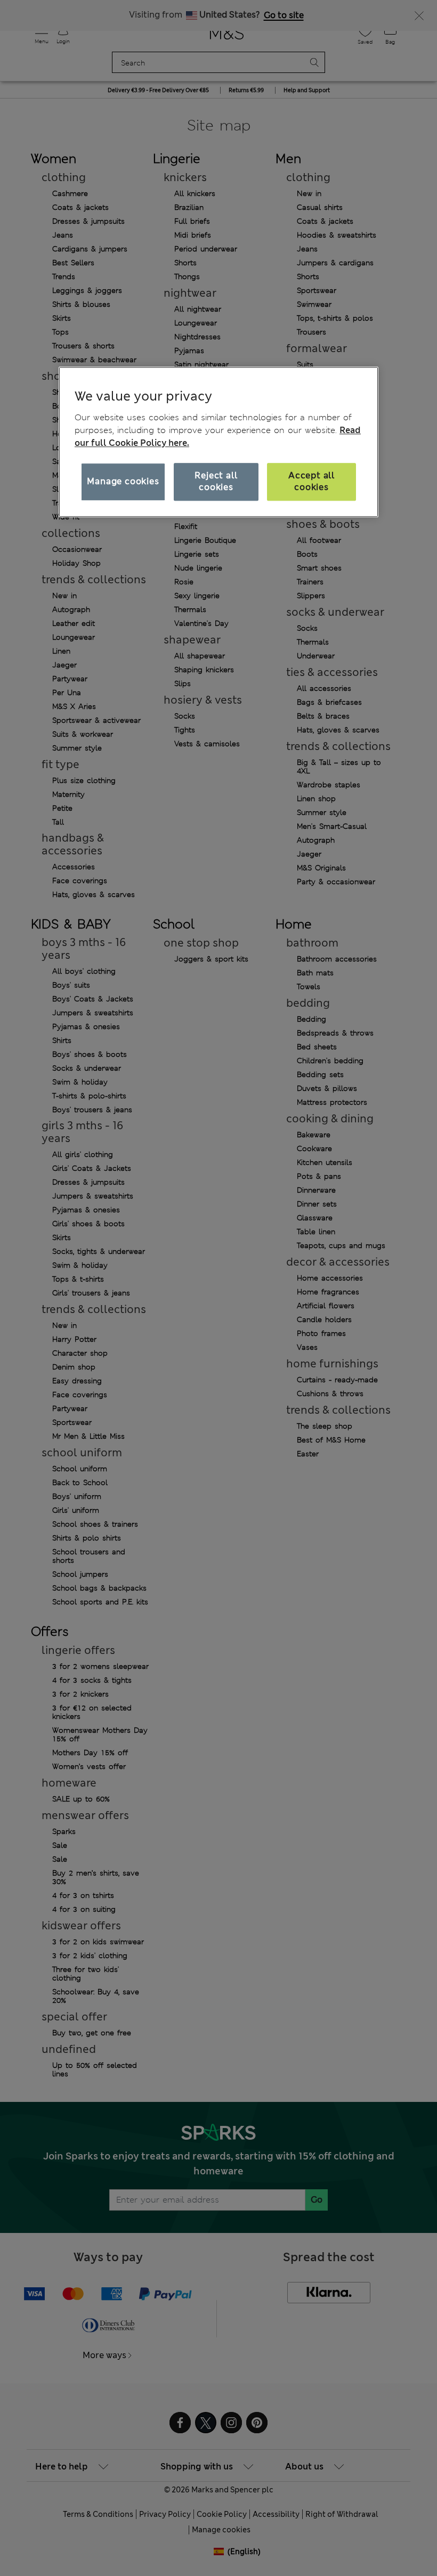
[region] (218, 442)
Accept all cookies (311, 481)
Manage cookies (123, 481)
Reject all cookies (216, 481)
